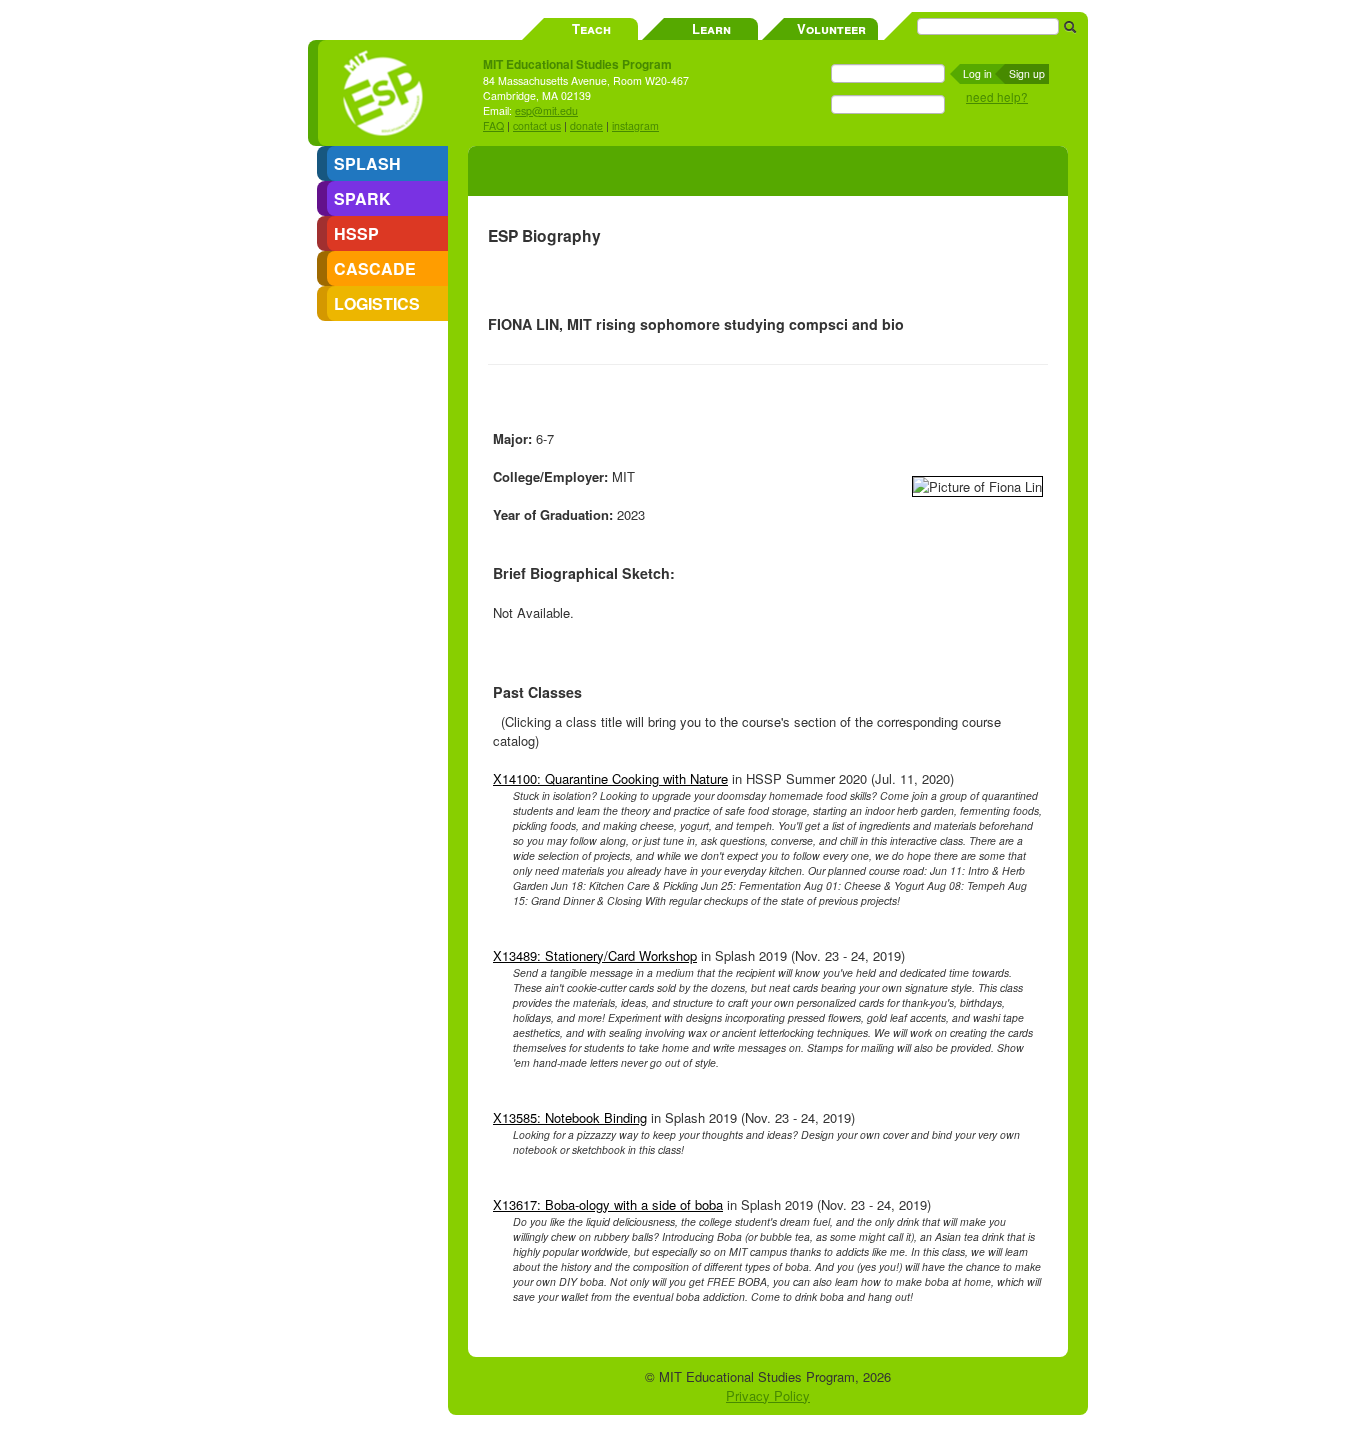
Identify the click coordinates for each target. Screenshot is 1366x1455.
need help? (997, 97)
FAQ (493, 125)
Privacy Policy (768, 1395)
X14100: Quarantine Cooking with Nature (610, 778)
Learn (711, 28)
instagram (635, 125)
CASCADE (375, 268)
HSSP (356, 233)
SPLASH (367, 163)
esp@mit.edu (546, 110)
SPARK (362, 198)
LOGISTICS (377, 303)
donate (586, 125)
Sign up (1027, 73)
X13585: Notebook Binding (570, 1117)
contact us (537, 125)
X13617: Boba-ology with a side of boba (608, 1204)
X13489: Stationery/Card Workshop (595, 955)
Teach (591, 28)
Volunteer (831, 28)
